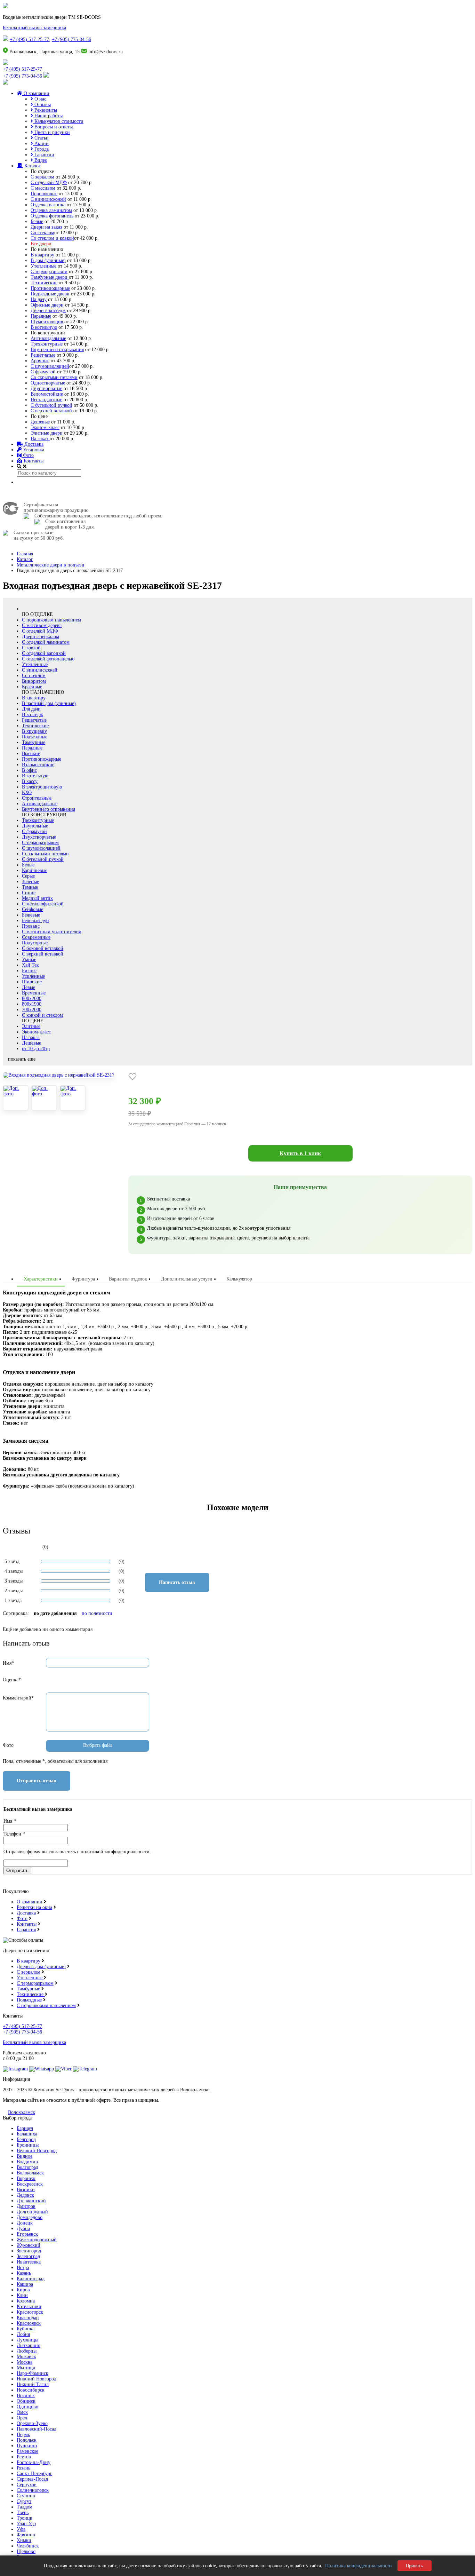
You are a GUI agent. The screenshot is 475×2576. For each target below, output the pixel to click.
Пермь (23, 2435)
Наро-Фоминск (33, 2373)
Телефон (14, 1834)
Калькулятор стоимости (58, 121)
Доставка (33, 444)
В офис (29, 770)
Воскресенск (30, 2184)
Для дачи (31, 709)
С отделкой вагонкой (44, 653)
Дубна (23, 2229)
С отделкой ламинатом (46, 642)
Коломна (26, 2301)
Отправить (17, 1870)
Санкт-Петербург (34, 2474)
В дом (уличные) (48, 260)
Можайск (26, 2357)
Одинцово (27, 2407)
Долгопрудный (32, 2212)
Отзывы (42, 105)
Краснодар (28, 2318)
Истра (23, 2268)
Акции (41, 144)
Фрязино (26, 2535)
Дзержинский (31, 2201)
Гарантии (44, 155)
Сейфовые (33, 909)
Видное (25, 2156)
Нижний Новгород (37, 2379)
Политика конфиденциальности (359, 2566)
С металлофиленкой (43, 904)
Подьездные (29, 2000)
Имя (10, 1821)
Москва (25, 2362)
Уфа (21, 2529)
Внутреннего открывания (57, 350)
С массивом (43, 188)
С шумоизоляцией (50, 366)
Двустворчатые (46, 389)
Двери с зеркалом (41, 637)
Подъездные (35, 737)
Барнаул (25, 2128)
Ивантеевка (29, 2262)
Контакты (33, 461)
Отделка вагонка (48, 205)
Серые (28, 876)
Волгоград (27, 2167)
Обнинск (26, 2401)
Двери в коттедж (48, 311)
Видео (40, 160)
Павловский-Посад (37, 2429)
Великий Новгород (37, 2151)
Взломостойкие (47, 394)
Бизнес (29, 971)
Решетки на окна (34, 1907)
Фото (28, 455)
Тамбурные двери (50, 277)
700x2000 (32, 1010)
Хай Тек (30, 965)
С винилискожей (48, 199)
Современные (36, 937)
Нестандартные (46, 400)
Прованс (31, 926)
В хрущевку (34, 731)
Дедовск (25, 2195)
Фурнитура (83, 1279)
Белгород (26, 2139)
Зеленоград (28, 2256)
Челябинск (28, 2546)
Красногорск (30, 2312)
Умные (29, 960)
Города (41, 149)
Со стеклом (42, 233)
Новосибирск (31, 2390)
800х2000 (32, 998)
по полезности (97, 1613)
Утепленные (44, 266)
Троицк (25, 2518)
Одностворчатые (48, 383)
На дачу (39, 299)
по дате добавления (55, 1613)
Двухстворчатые (39, 837)
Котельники (29, 2306)
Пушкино (27, 2446)
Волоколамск (22, 2112)
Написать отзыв (177, 1582)
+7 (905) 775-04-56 (71, 39)
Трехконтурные (47, 344)
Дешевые (41, 422)
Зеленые (30, 882)
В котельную (44, 327)
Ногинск (26, 2396)
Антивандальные (48, 338)
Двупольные (35, 826)
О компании (36, 93)
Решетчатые (43, 355)
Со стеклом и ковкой (52, 238)
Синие (29, 893)
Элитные (31, 1026)
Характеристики (41, 1279)
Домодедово (30, 2217)
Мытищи (26, 2368)
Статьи (41, 138)
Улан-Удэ (26, 2524)
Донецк (25, 2223)
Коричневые (35, 870)
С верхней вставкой (51, 411)
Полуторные (35, 943)
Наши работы (48, 116)
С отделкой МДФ (49, 183)
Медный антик (37, 898)
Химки (24, 2540)
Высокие (31, 754)
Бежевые (31, 915)
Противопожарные (50, 288)
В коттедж (33, 715)
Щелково (26, 2551)
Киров (23, 2290)
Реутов (24, 2457)
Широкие (32, 982)
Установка (33, 450)
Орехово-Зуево (32, 2423)
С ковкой (31, 648)
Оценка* (12, 1680)
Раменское (27, 2451)
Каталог (32, 166)
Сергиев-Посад (32, 2479)
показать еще (22, 1059)
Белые (37, 221)
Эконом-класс (45, 427)
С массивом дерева (42, 625)
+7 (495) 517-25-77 (29, 39)
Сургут (24, 2501)
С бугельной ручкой (51, 405)
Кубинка (26, 2329)
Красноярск (29, 2323)
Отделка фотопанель (52, 216)
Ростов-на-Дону (34, 2462)
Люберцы (27, 2351)
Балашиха (27, 2134)
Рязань (23, 2468)
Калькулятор (239, 1279)
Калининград (31, 2279)
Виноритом (34, 681)
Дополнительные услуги (187, 1279)
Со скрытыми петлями (54, 377)
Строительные (37, 798)
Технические (44, 283)
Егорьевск (27, 2234)
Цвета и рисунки (51, 132)
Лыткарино (29, 2345)
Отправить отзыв (37, 1781)
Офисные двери (47, 305)
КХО (27, 792)
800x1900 (32, 1004)
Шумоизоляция (47, 322)
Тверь (23, 2512)
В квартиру (42, 255)
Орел (22, 2418)
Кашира (25, 2284)
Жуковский (29, 2245)
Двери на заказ (46, 227)
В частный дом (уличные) (49, 703)
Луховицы (27, 2340)
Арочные (40, 361)
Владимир (27, 2162)
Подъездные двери (50, 294)
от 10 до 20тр (36, 1049)
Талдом (25, 2507)
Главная (25, 554)
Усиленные (33, 976)
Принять (414, 2566)
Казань (24, 2273)
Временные (34, 993)
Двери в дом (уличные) (41, 1967)
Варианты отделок (128, 1279)
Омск (22, 2412)
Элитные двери (47, 433)
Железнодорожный (37, 2240)
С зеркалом (42, 177)
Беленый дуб (35, 921)
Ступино (26, 2496)
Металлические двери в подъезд (50, 565)
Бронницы (28, 2145)
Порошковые (44, 194)
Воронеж (26, 2178)
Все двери (41, 244)
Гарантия (26, 1930)
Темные (30, 887)
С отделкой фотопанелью (48, 659)
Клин (22, 2295)
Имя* (8, 1663)
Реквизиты (45, 110)
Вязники (26, 2190)
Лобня (23, 2334)
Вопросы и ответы (53, 127)
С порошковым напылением (51, 620)
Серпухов (27, 2485)
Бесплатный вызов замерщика (34, 28)
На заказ (40, 439)
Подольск (27, 2440)
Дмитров (26, 2206)
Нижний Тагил (33, 2384)
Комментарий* (18, 1698)
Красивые (32, 687)
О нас (40, 99)
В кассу (30, 781)
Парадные (41, 316)
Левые (29, 987)
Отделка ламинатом (51, 210)
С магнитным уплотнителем (52, 932)
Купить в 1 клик (300, 1153)
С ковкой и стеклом (42, 1015)
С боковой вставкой (43, 948)
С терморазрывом (49, 272)
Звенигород (29, 2251)
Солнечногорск (33, 2490)
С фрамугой (43, 372)
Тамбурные (34, 742)
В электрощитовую (42, 787)
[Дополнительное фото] (16, 1098)
